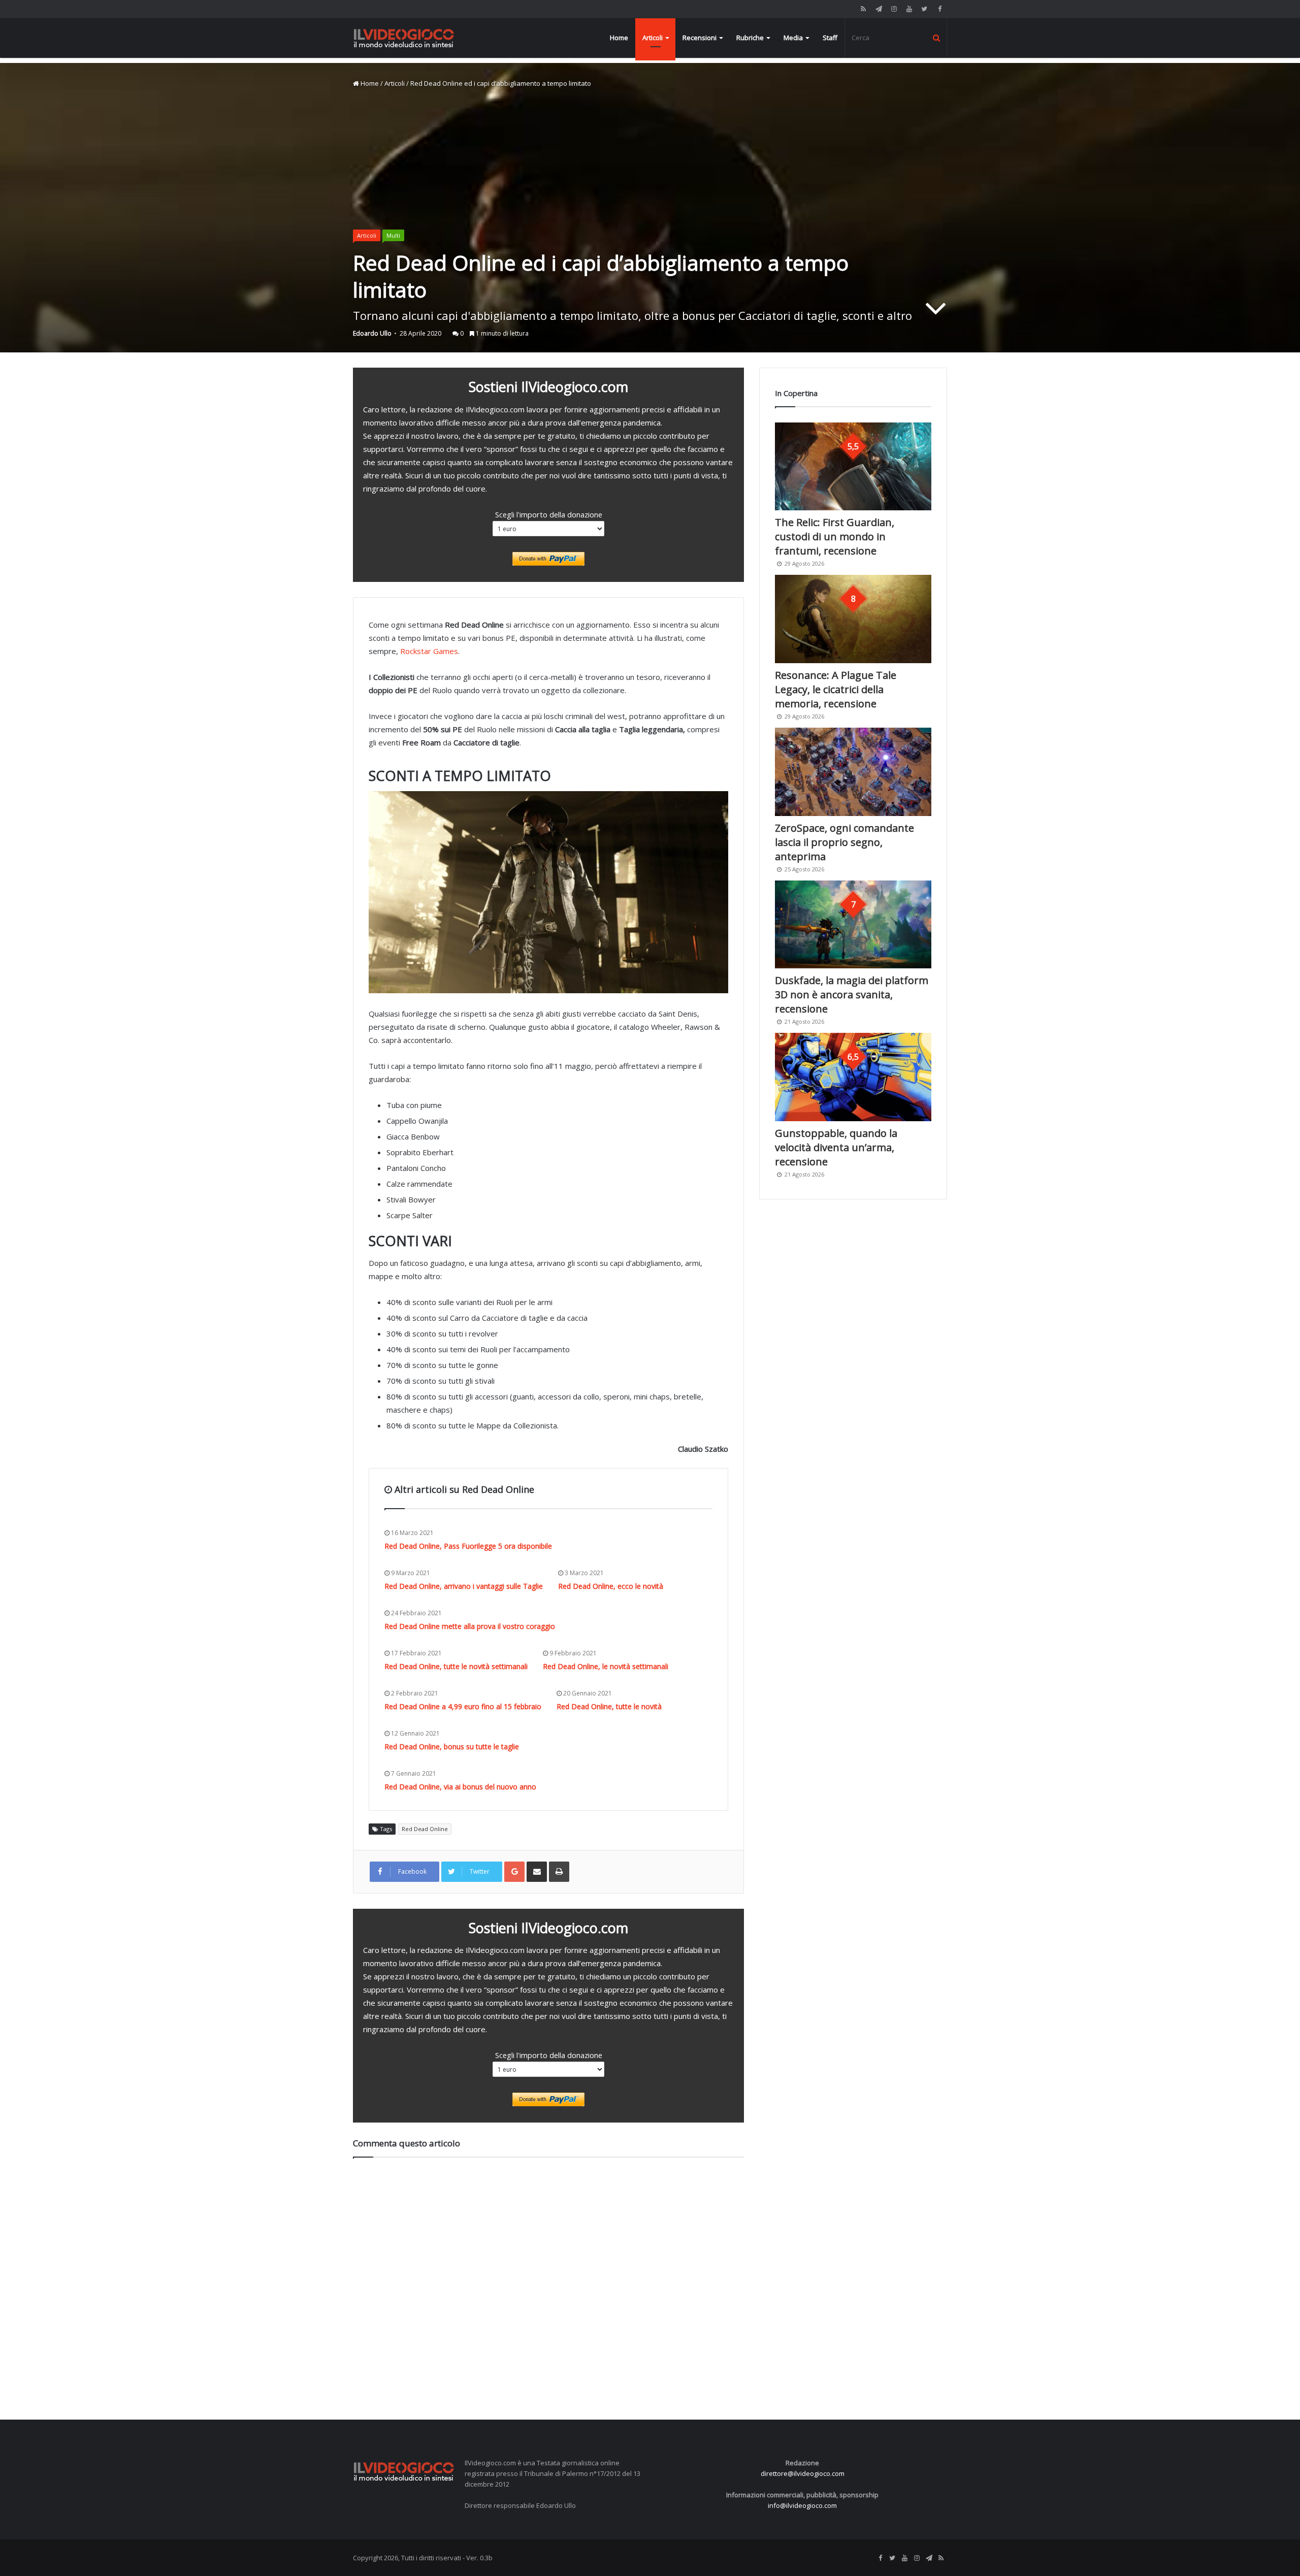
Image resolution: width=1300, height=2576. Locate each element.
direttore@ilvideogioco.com (803, 2473)
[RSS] (863, 9)
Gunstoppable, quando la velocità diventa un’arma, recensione (836, 1147)
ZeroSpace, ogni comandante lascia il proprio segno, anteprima (844, 842)
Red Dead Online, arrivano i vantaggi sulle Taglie (464, 1586)
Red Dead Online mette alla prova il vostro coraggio (470, 1626)
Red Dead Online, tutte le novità (609, 1706)
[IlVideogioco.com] (404, 38)
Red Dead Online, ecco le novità (611, 1586)
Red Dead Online (425, 1829)
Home (619, 38)
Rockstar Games (429, 651)
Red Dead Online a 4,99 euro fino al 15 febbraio (463, 1706)
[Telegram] (879, 9)
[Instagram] (894, 9)
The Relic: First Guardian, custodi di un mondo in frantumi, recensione (835, 536)
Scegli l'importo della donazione (549, 514)
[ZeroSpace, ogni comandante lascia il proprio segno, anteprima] (853, 772)
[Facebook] (939, 9)
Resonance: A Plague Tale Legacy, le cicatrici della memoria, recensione (836, 689)
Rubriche (750, 38)
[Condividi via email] (537, 1872)
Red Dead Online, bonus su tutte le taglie (452, 1747)
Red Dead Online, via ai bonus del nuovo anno (460, 1787)
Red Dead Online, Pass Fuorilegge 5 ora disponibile (468, 1546)
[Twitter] (924, 9)
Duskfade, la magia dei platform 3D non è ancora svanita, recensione (852, 994)
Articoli (653, 38)
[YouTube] (909, 9)
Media (793, 38)
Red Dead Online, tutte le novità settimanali (456, 1666)
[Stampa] (559, 1872)
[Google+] (514, 1872)
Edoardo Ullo (372, 333)
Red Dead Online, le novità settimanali (606, 1666)
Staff (830, 38)
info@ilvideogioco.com (802, 2505)
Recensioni (700, 38)
